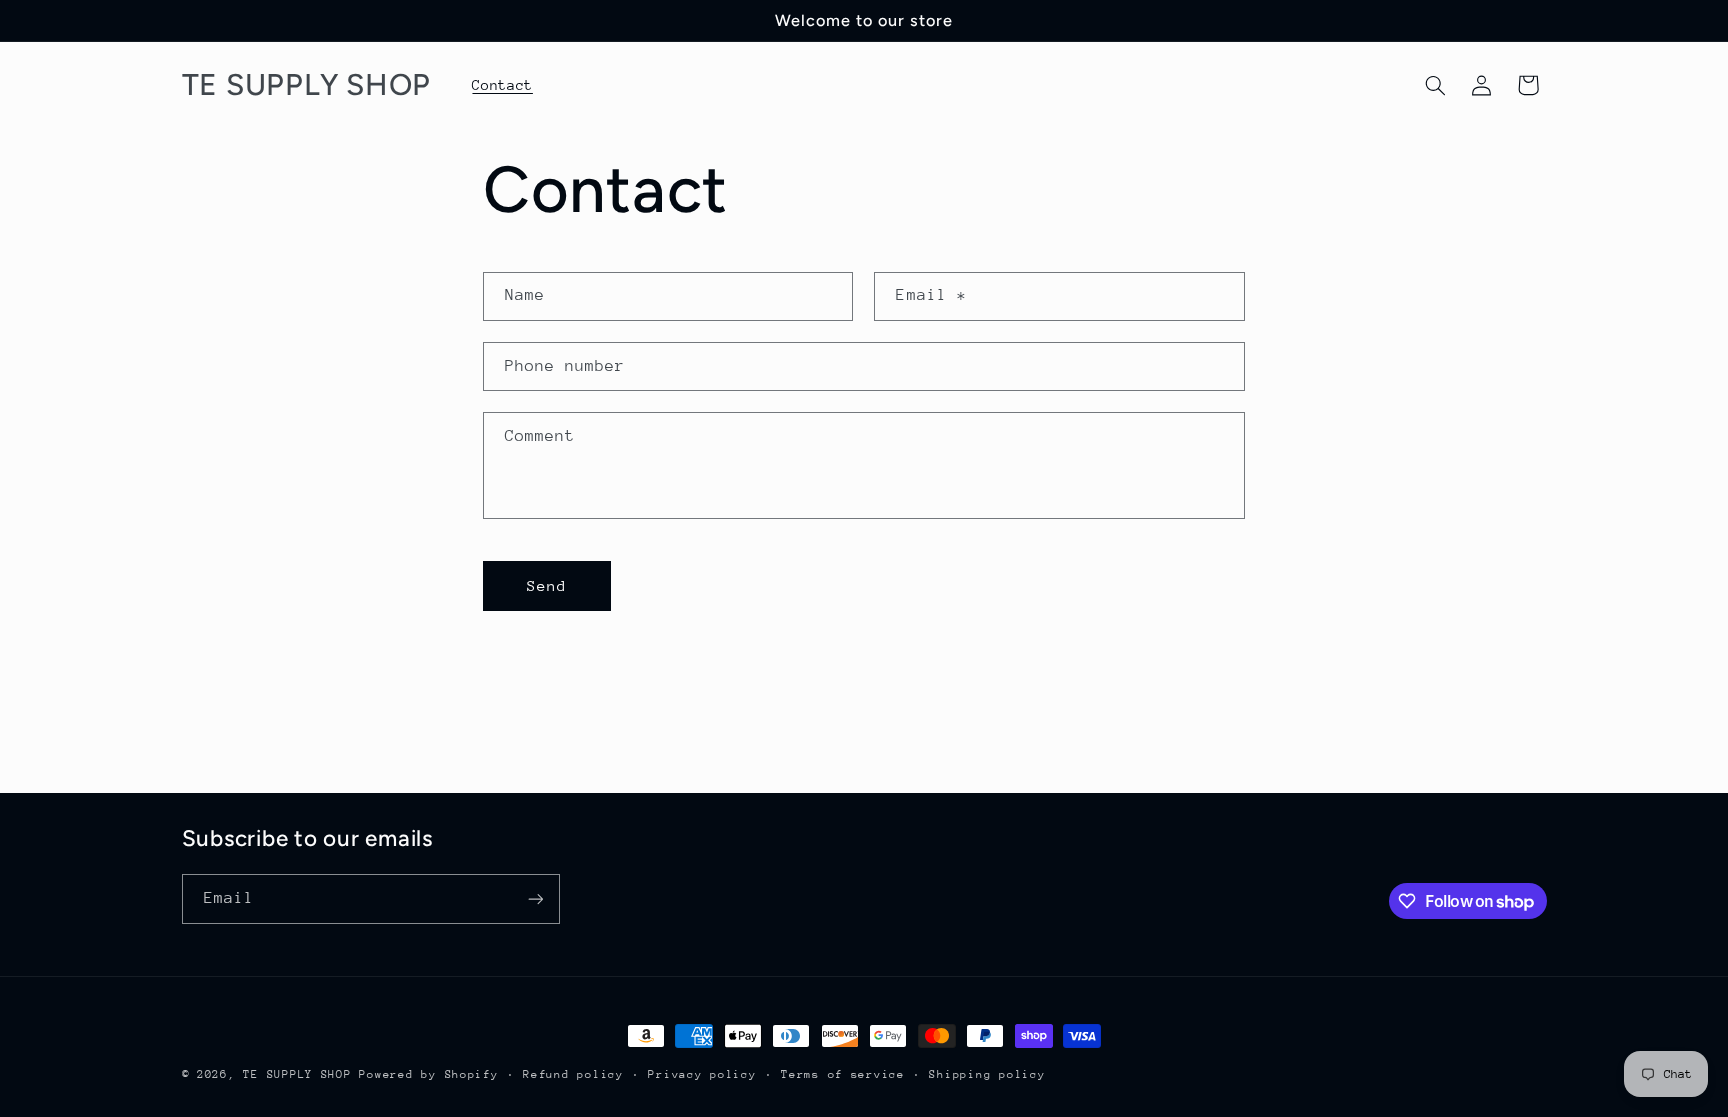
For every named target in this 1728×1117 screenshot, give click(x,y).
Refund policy (573, 1074)
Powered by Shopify (428, 1074)
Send (547, 585)
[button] (1435, 85)
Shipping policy (987, 1074)
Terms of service (843, 1074)
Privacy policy (702, 1074)
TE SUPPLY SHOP (297, 1074)
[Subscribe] (535, 898)
